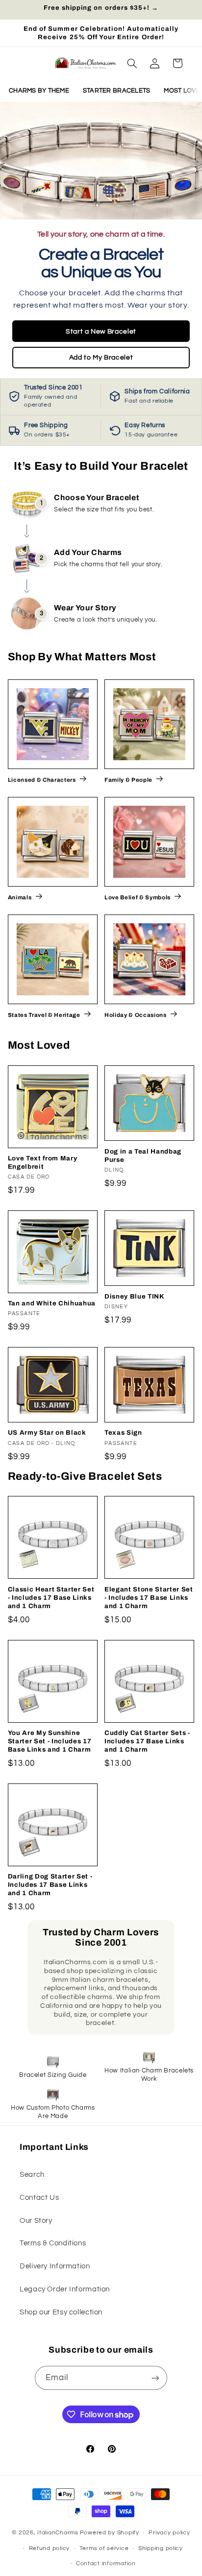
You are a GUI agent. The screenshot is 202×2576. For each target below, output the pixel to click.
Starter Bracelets (116, 91)
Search (32, 2175)
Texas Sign (123, 1432)
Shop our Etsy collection (61, 2312)
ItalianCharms (58, 2533)
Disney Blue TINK (135, 1296)
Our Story (36, 2221)
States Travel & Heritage (44, 1015)
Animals (20, 897)
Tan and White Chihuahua (52, 1303)
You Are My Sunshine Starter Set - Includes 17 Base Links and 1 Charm (50, 1741)
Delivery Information (55, 2266)
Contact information (106, 2564)
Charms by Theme (39, 91)
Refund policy (50, 2548)
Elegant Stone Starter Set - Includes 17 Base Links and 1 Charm (149, 1598)
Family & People (128, 780)
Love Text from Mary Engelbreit (43, 1162)
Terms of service (104, 2548)
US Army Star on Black (47, 1432)
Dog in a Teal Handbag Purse (143, 1156)
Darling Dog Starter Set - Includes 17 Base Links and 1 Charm (50, 1885)
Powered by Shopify (110, 2533)
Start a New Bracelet (101, 331)
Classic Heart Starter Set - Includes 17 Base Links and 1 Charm (51, 1598)
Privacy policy (169, 2533)
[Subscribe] (155, 2378)
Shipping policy (161, 2548)
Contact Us (39, 2198)
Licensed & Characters (42, 780)
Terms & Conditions (53, 2243)
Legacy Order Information (65, 2289)
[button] (132, 63)
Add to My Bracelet (101, 357)
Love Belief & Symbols (138, 897)
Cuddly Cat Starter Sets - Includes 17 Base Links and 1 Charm (147, 1741)
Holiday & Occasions (136, 1015)
